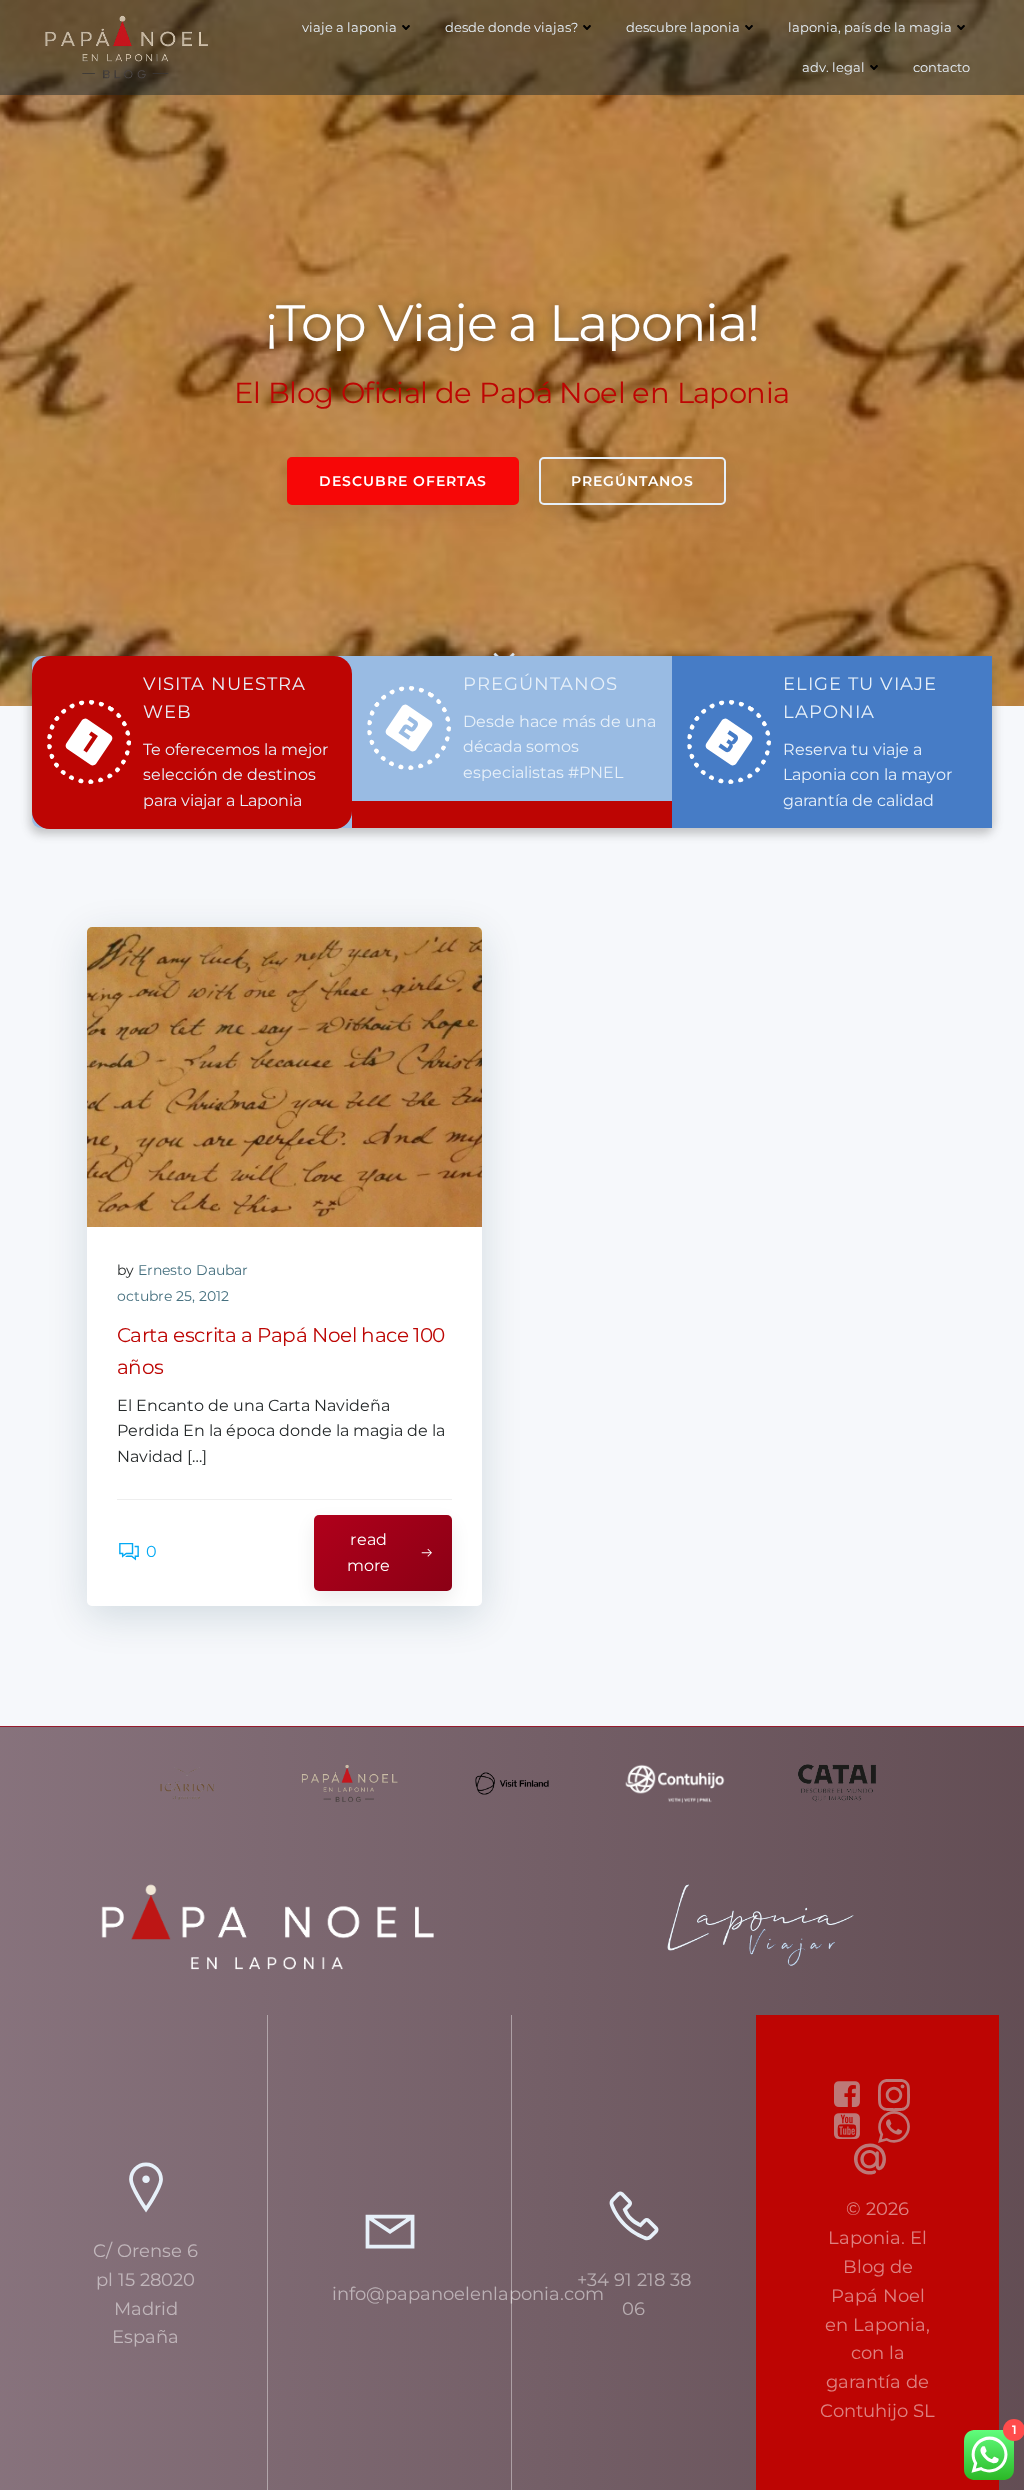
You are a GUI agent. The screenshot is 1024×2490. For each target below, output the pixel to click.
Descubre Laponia (683, 27)
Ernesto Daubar (193, 1270)
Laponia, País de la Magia (870, 27)
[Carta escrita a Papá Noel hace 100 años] (284, 1077)
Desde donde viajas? (511, 27)
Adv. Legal (833, 67)
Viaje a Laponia (349, 27)
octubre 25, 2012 (173, 1296)
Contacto (941, 67)
